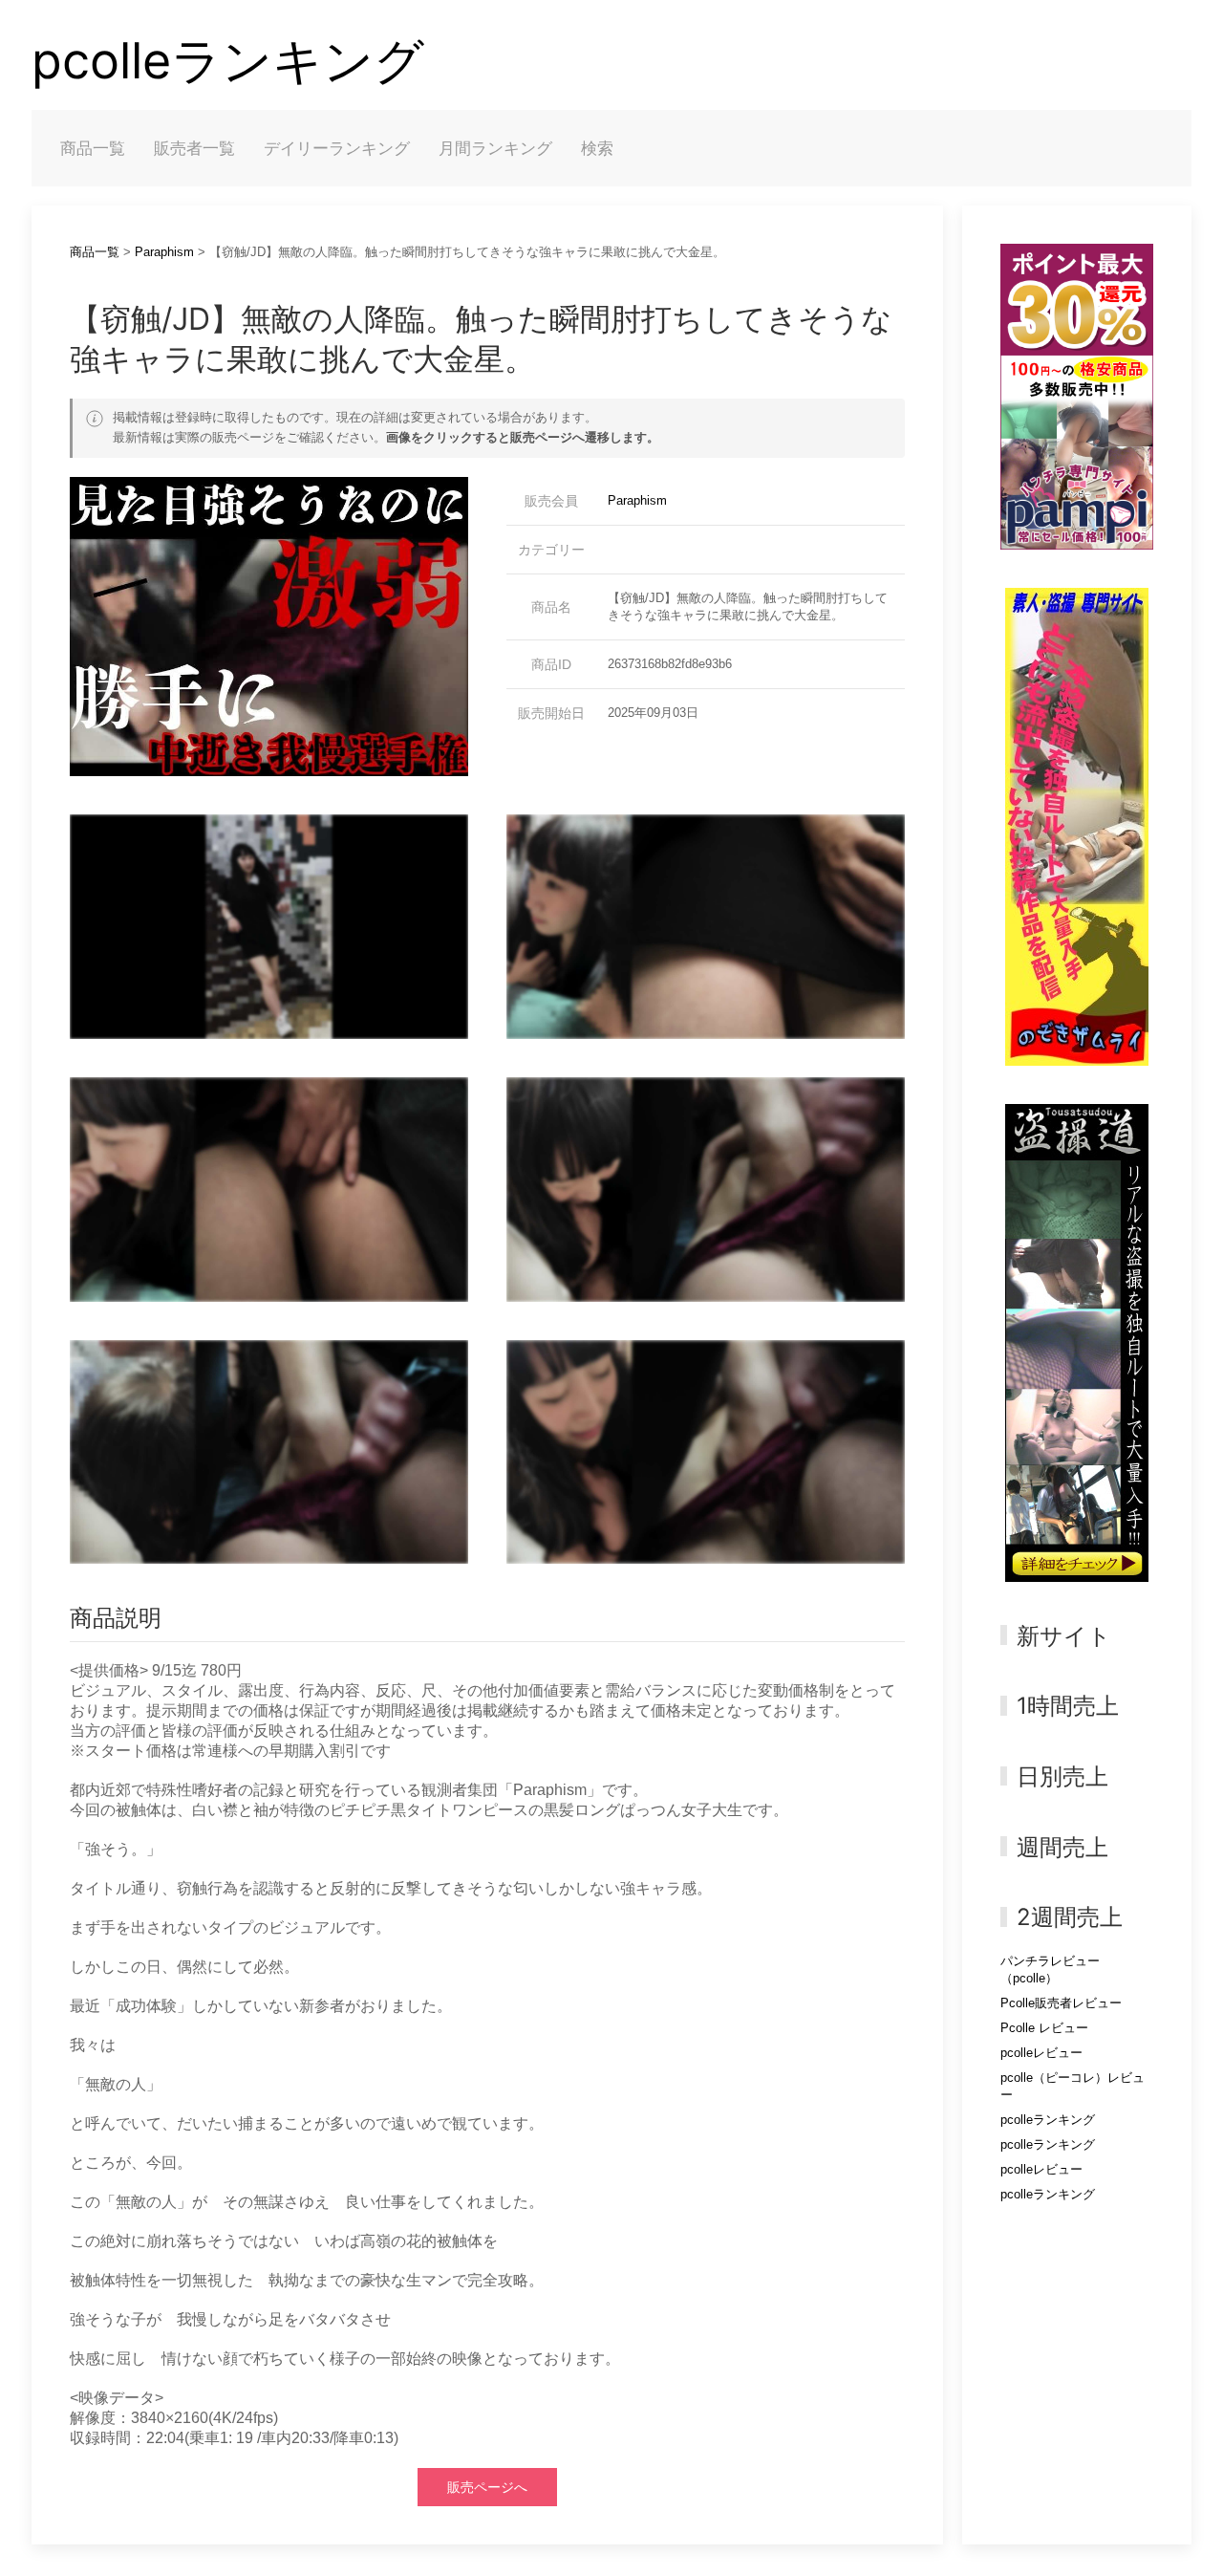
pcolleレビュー (1041, 2053)
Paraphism (164, 252)
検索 (597, 148)
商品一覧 (93, 148)
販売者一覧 (194, 148)
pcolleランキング (228, 61)
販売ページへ (487, 2487)
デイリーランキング (337, 148)
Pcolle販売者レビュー (1061, 2003)
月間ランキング (495, 148)
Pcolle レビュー (1044, 2028)
